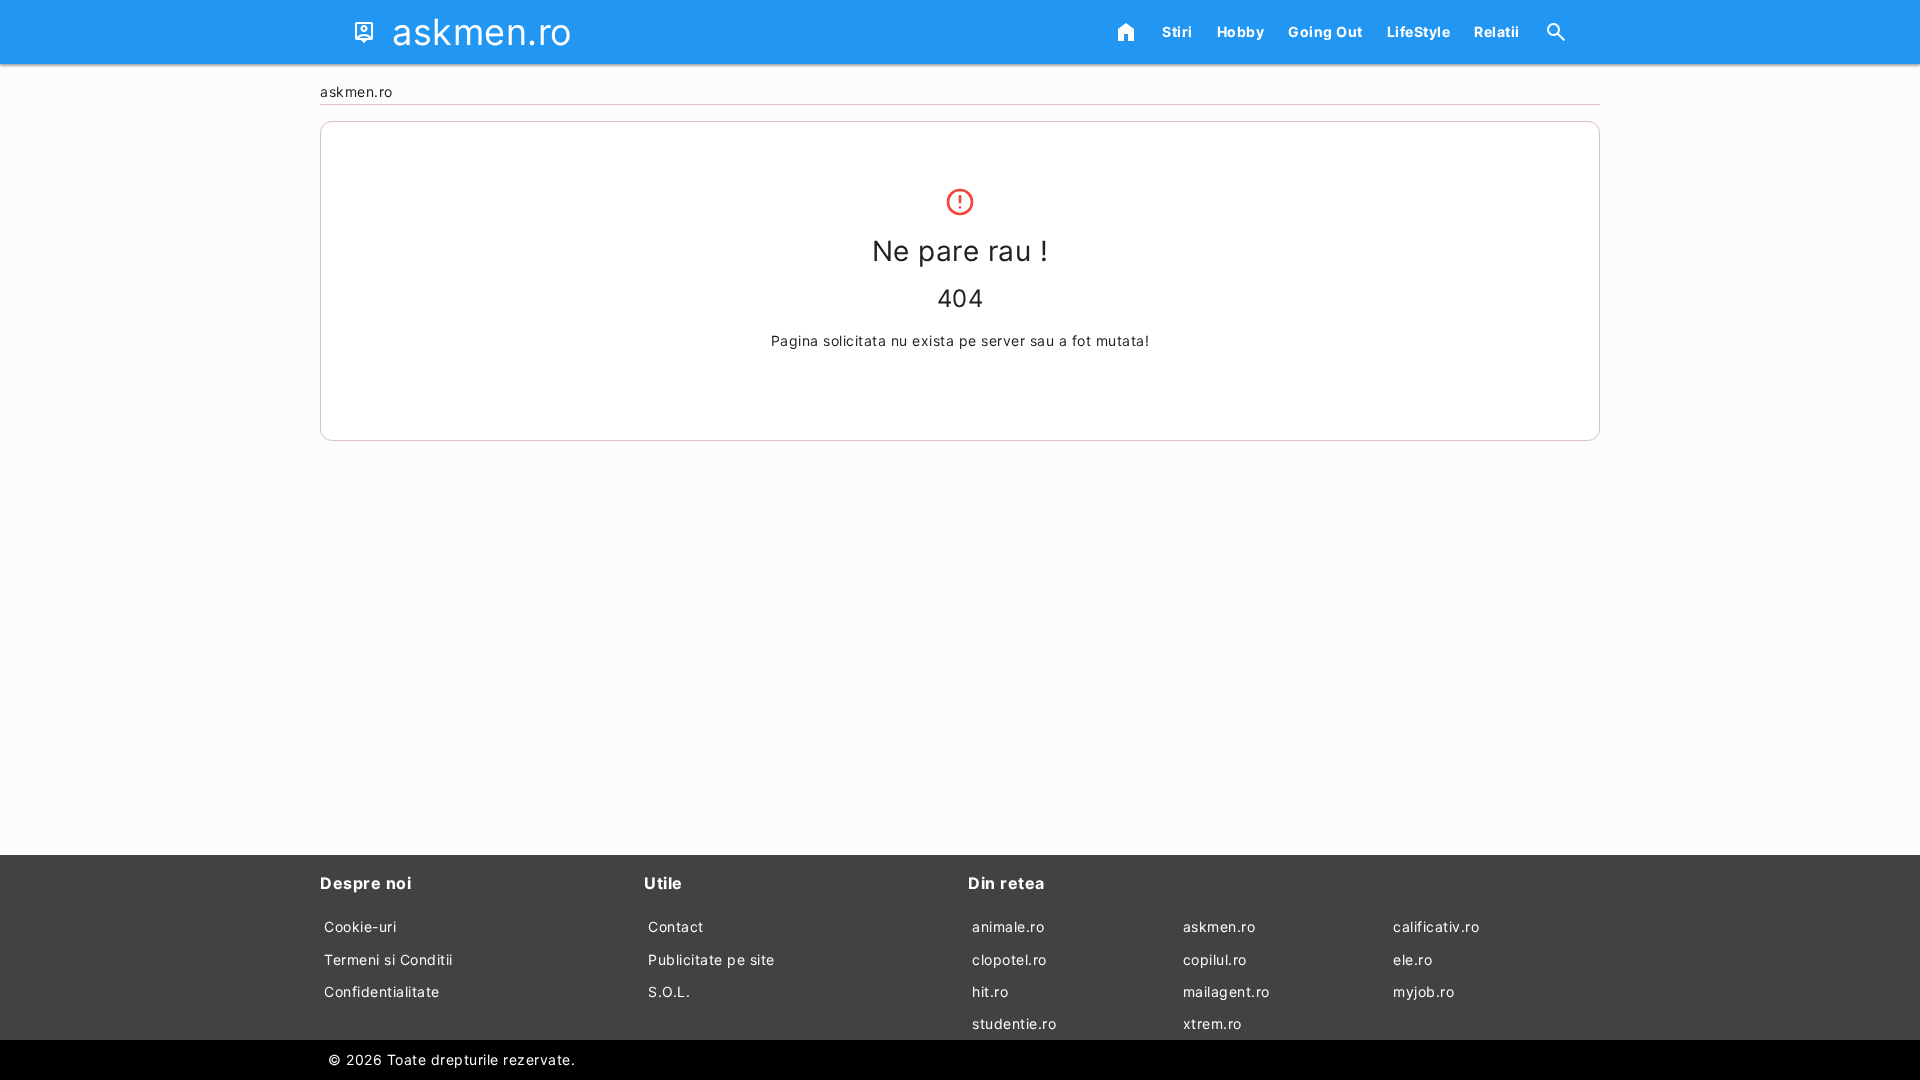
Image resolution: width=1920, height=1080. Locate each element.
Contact (676, 926)
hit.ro (990, 991)
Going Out (1325, 31)
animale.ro (1008, 926)
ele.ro (1412, 959)
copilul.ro (1215, 959)
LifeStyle (1419, 31)
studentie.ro (1014, 1023)
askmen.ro (1219, 926)
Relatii (1497, 31)
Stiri (1177, 31)
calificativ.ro (1436, 926)
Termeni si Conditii (388, 959)
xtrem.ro (1212, 1023)
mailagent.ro (1226, 991)
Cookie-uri (360, 926)
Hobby (1241, 31)
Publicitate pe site (711, 959)
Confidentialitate (382, 991)
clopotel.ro (1009, 959)
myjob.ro (1423, 991)
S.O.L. (669, 991)
